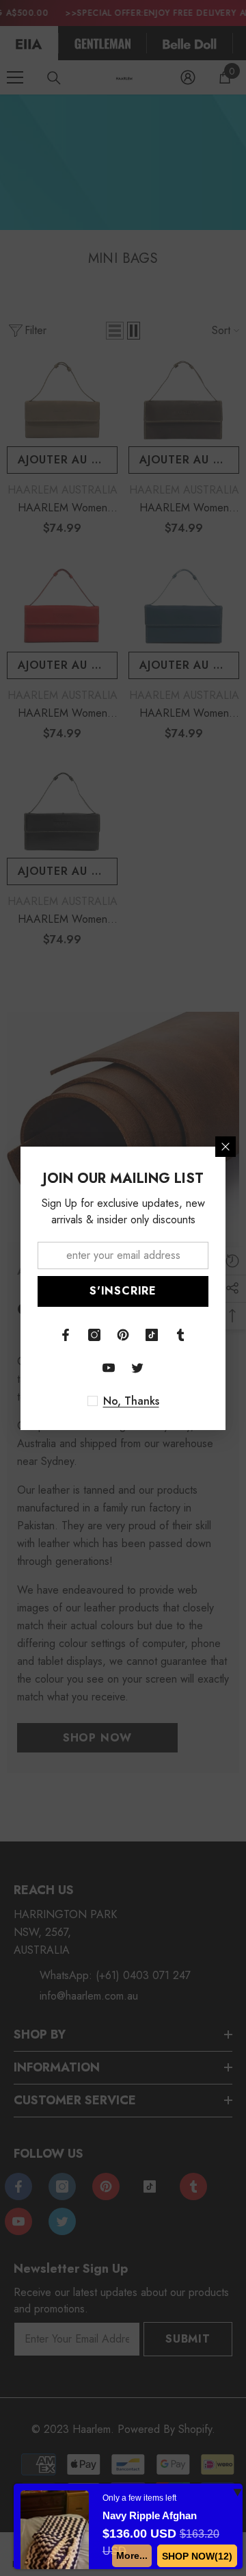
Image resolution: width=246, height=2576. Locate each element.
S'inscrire (123, 1291)
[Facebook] (66, 1335)
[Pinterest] (123, 1335)
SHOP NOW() (197, 2556)
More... (132, 2555)
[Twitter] (137, 1368)
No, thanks (131, 1401)
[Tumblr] (180, 1335)
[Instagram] (94, 1335)
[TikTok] (152, 1335)
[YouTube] (109, 1368)
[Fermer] (225, 1147)
